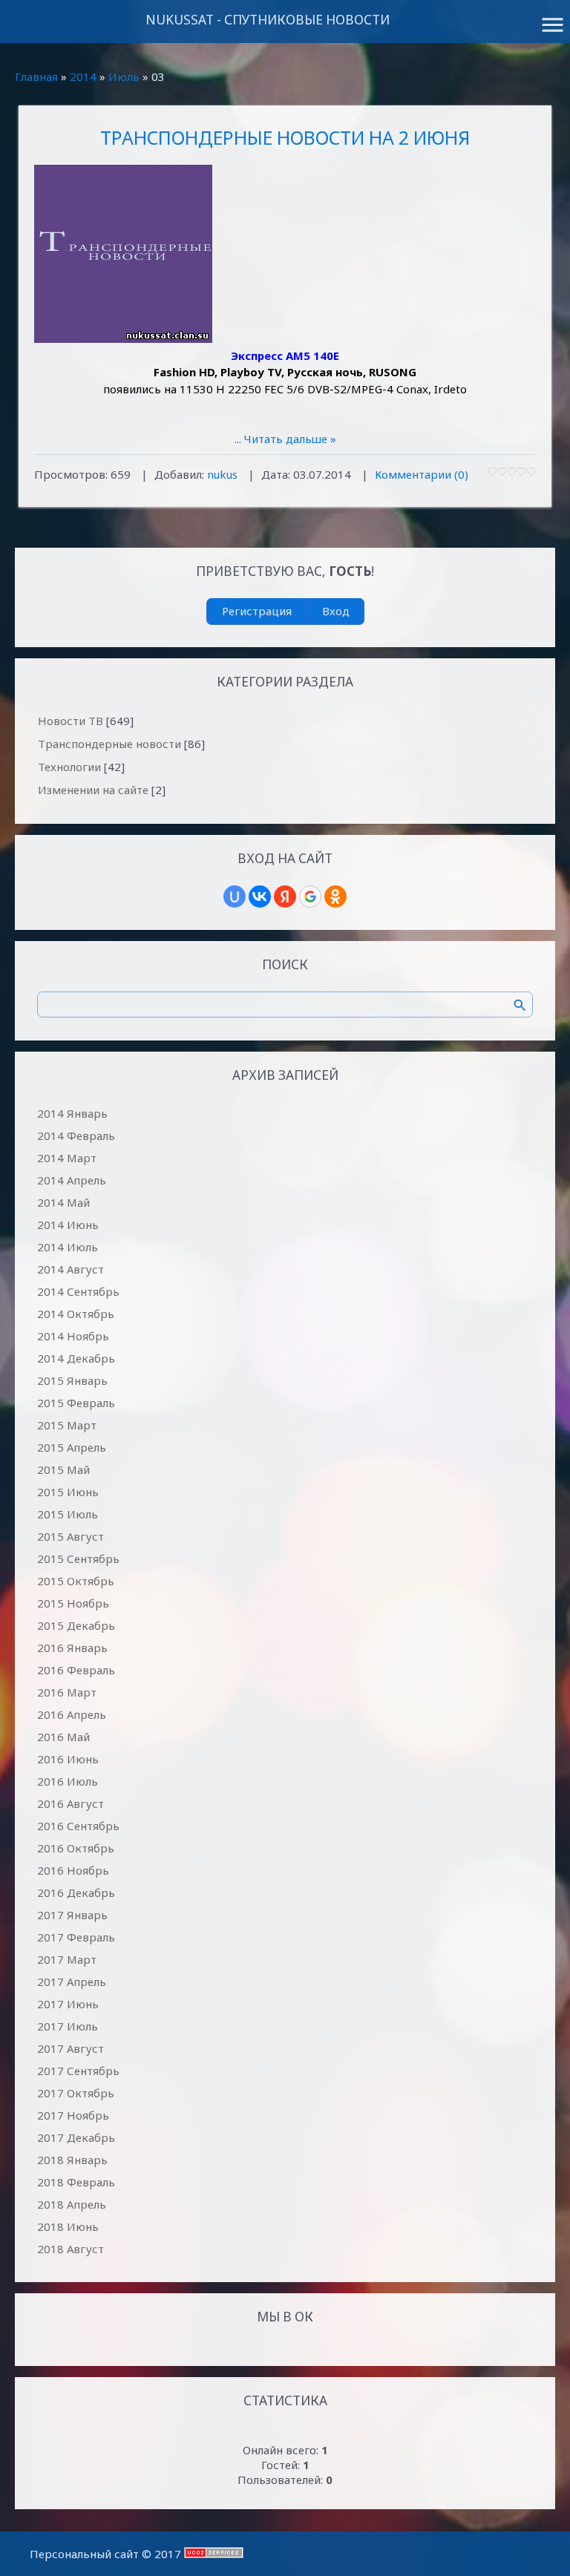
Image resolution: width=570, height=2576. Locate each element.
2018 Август (71, 2249)
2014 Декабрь (76, 1358)
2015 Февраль (76, 1403)
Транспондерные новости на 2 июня (285, 137)
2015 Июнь (68, 1492)
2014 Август (71, 1269)
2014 (83, 76)
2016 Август (71, 1803)
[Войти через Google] (310, 897)
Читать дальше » (290, 439)
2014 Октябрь (76, 1314)
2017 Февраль (76, 1937)
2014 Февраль (76, 1135)
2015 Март (67, 1425)
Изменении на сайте (93, 790)
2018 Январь (72, 2160)
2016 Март (67, 1692)
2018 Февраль (76, 2182)
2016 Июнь (68, 1759)
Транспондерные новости (109, 744)
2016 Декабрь (76, 1892)
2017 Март (67, 1959)
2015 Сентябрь (78, 1559)
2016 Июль (68, 1781)
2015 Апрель (72, 1447)
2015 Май (63, 1469)
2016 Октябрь (76, 1848)
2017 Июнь (68, 2004)
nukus (222, 474)
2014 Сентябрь (78, 1291)
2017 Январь (72, 1915)
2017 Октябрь (76, 2093)
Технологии (69, 767)
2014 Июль (68, 1247)
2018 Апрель (72, 2204)
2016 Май (63, 1737)
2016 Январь (72, 1648)
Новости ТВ (71, 721)
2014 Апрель (72, 1180)
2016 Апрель (72, 1714)
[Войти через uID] (235, 897)
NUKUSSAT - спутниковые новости (268, 20)
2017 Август (71, 2048)
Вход (336, 611)
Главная (36, 76)
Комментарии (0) (422, 474)
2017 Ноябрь (73, 2115)
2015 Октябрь (76, 1581)
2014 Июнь (68, 1225)
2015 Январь (72, 1380)
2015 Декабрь (76, 1625)
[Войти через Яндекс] (285, 897)
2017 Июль (68, 2026)
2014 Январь (72, 1113)
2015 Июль (68, 1514)
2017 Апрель (72, 1982)
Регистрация (257, 611)
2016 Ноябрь (73, 1870)
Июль (124, 76)
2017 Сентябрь (78, 2071)
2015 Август (71, 1536)
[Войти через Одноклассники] (335, 897)
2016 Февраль (76, 1670)
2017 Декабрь (76, 2137)
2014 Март (67, 1158)
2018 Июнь (68, 2226)
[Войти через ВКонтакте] (260, 897)
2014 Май (63, 1202)
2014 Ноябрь (73, 1336)
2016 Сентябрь (78, 1826)
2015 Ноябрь (73, 1603)
